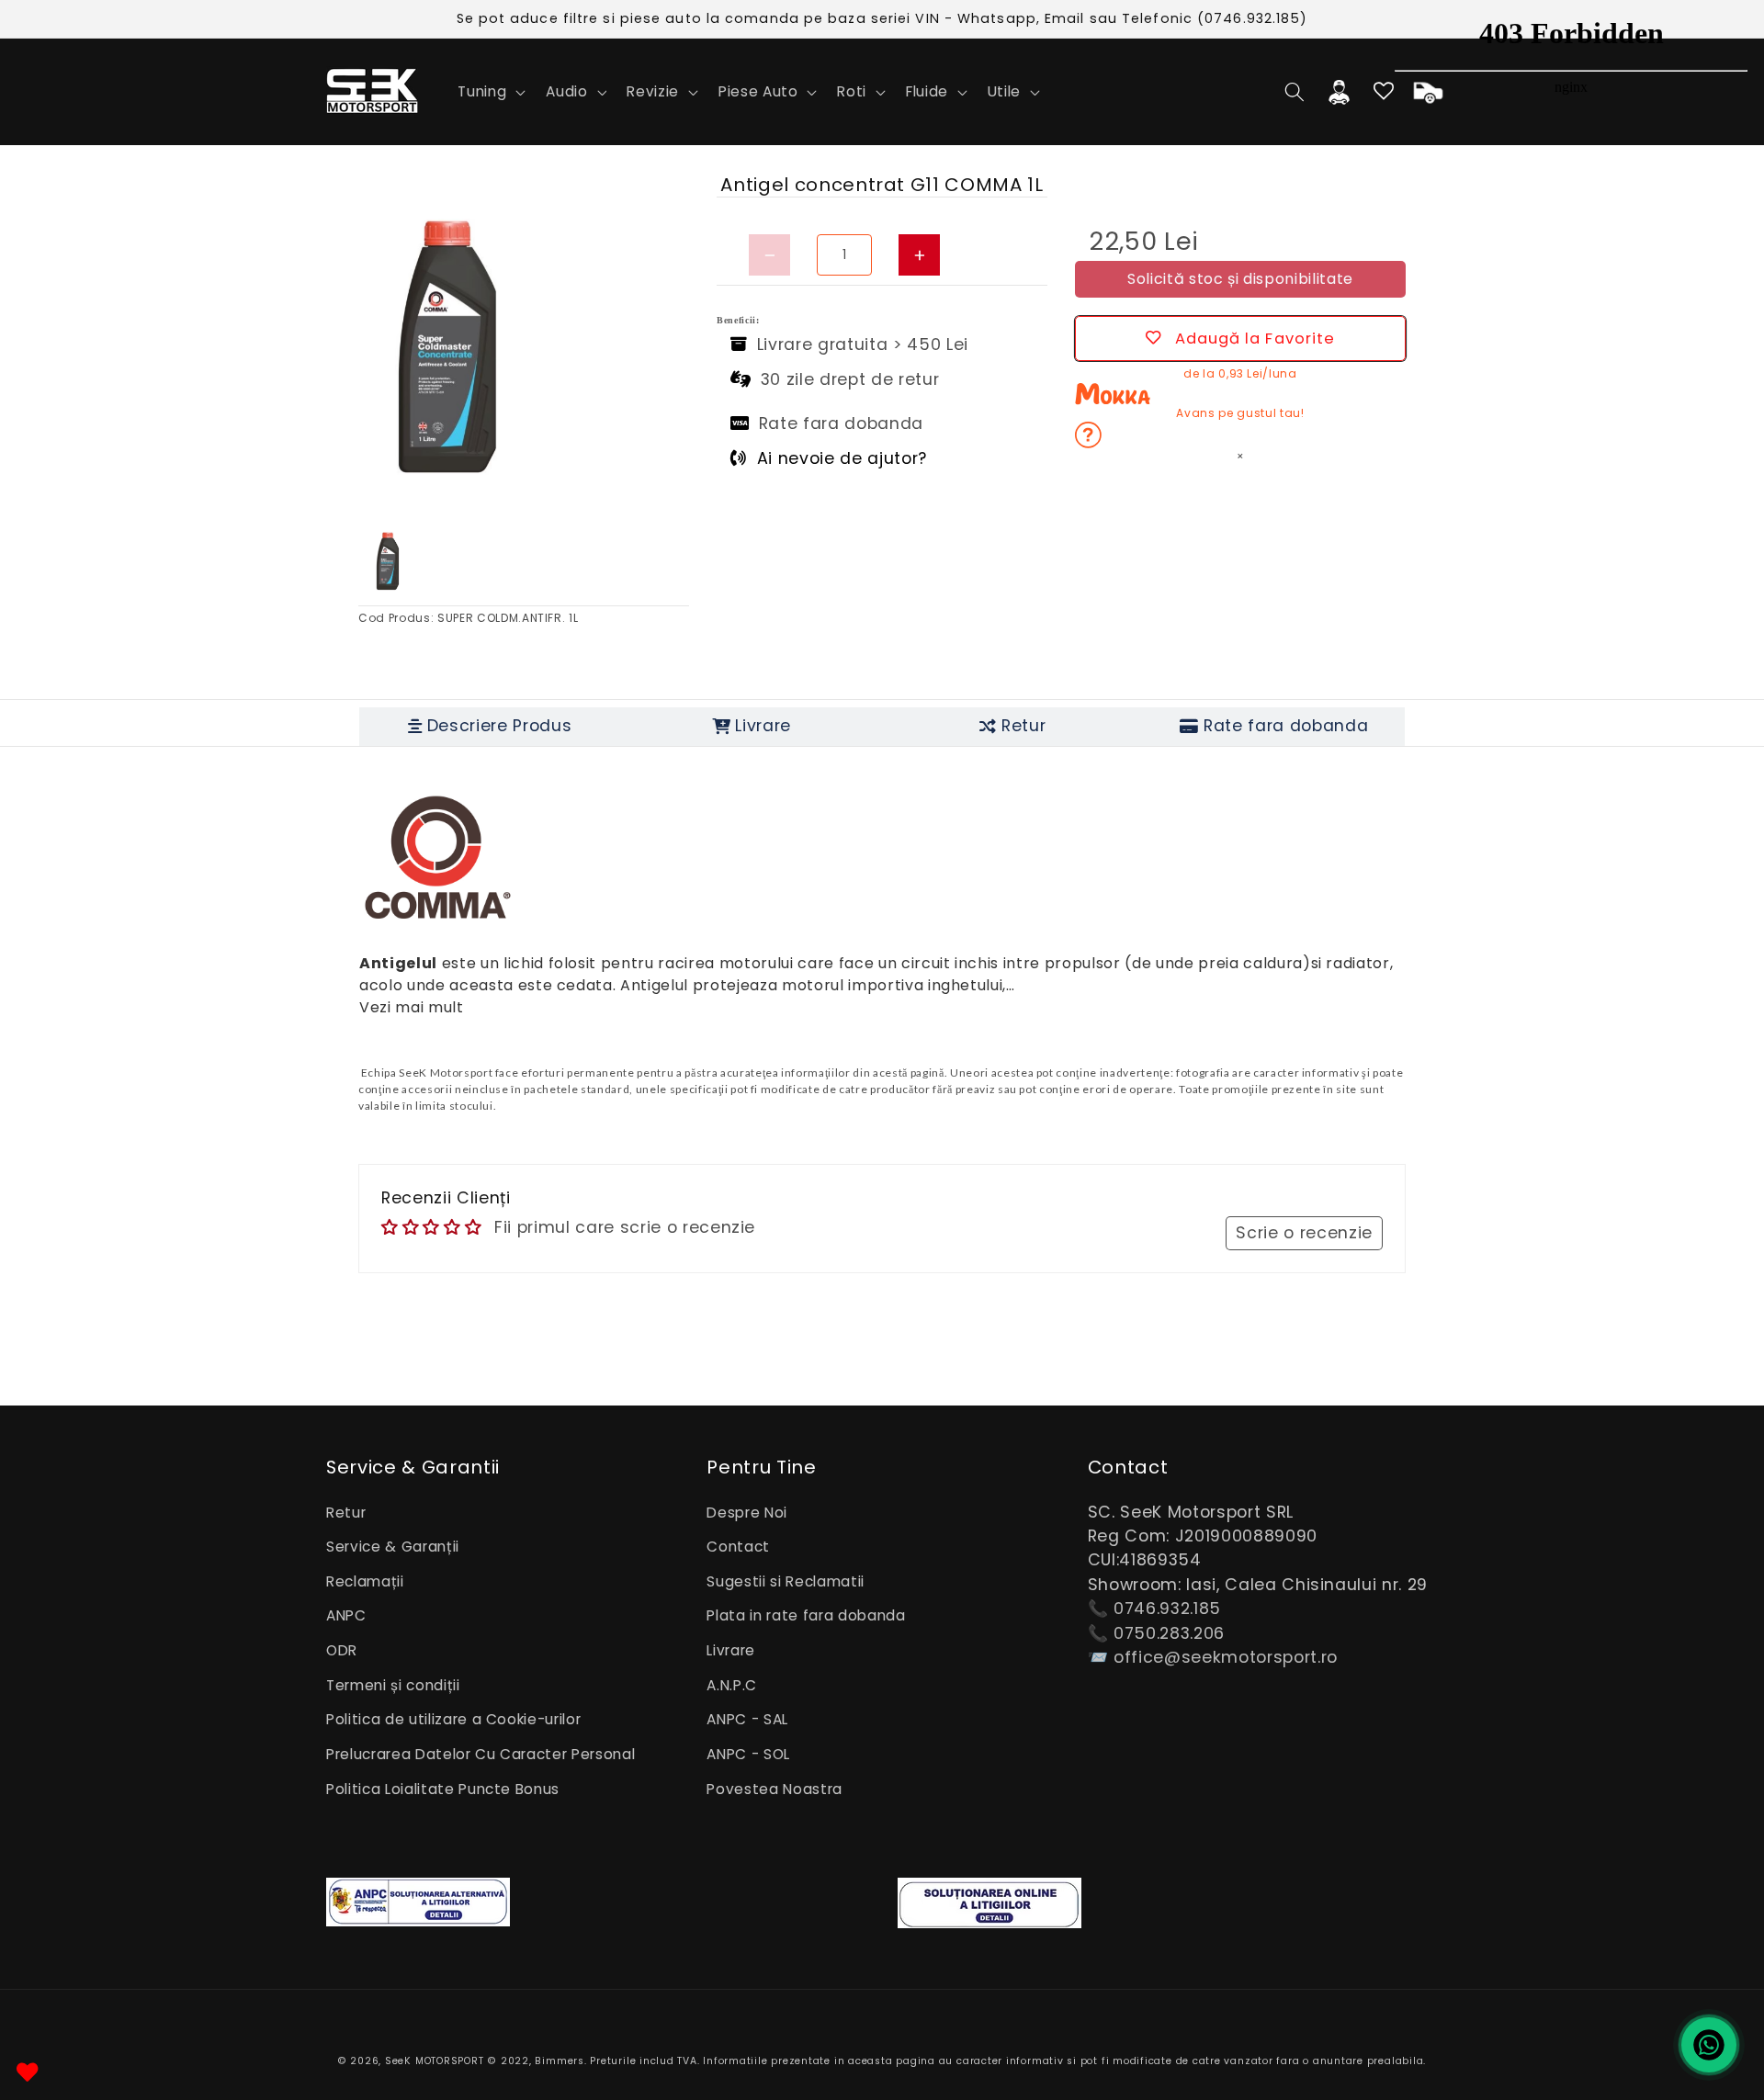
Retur (346, 1513)
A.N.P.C (732, 1685)
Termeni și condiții (393, 1685)
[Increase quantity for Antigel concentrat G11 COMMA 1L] (919, 255)
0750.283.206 (1169, 1633)
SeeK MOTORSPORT (435, 2061)
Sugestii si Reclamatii (786, 1581)
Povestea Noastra (775, 1789)
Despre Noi (747, 1513)
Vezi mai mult (412, 1007)
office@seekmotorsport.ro (1226, 1657)
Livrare (731, 1650)
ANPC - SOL (748, 1754)
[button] (490, 92)
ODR (342, 1650)
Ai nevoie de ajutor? (842, 458)
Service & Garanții (393, 1547)
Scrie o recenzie (1304, 1233)
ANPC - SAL (747, 1719)
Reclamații (365, 1581)
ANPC (346, 1615)
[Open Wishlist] (28, 2072)
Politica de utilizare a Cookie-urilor (453, 1719)
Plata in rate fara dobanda (806, 1615)
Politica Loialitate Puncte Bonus (443, 1789)
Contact (738, 1547)
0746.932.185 (1167, 1609)
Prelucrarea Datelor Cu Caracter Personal (481, 1754)
